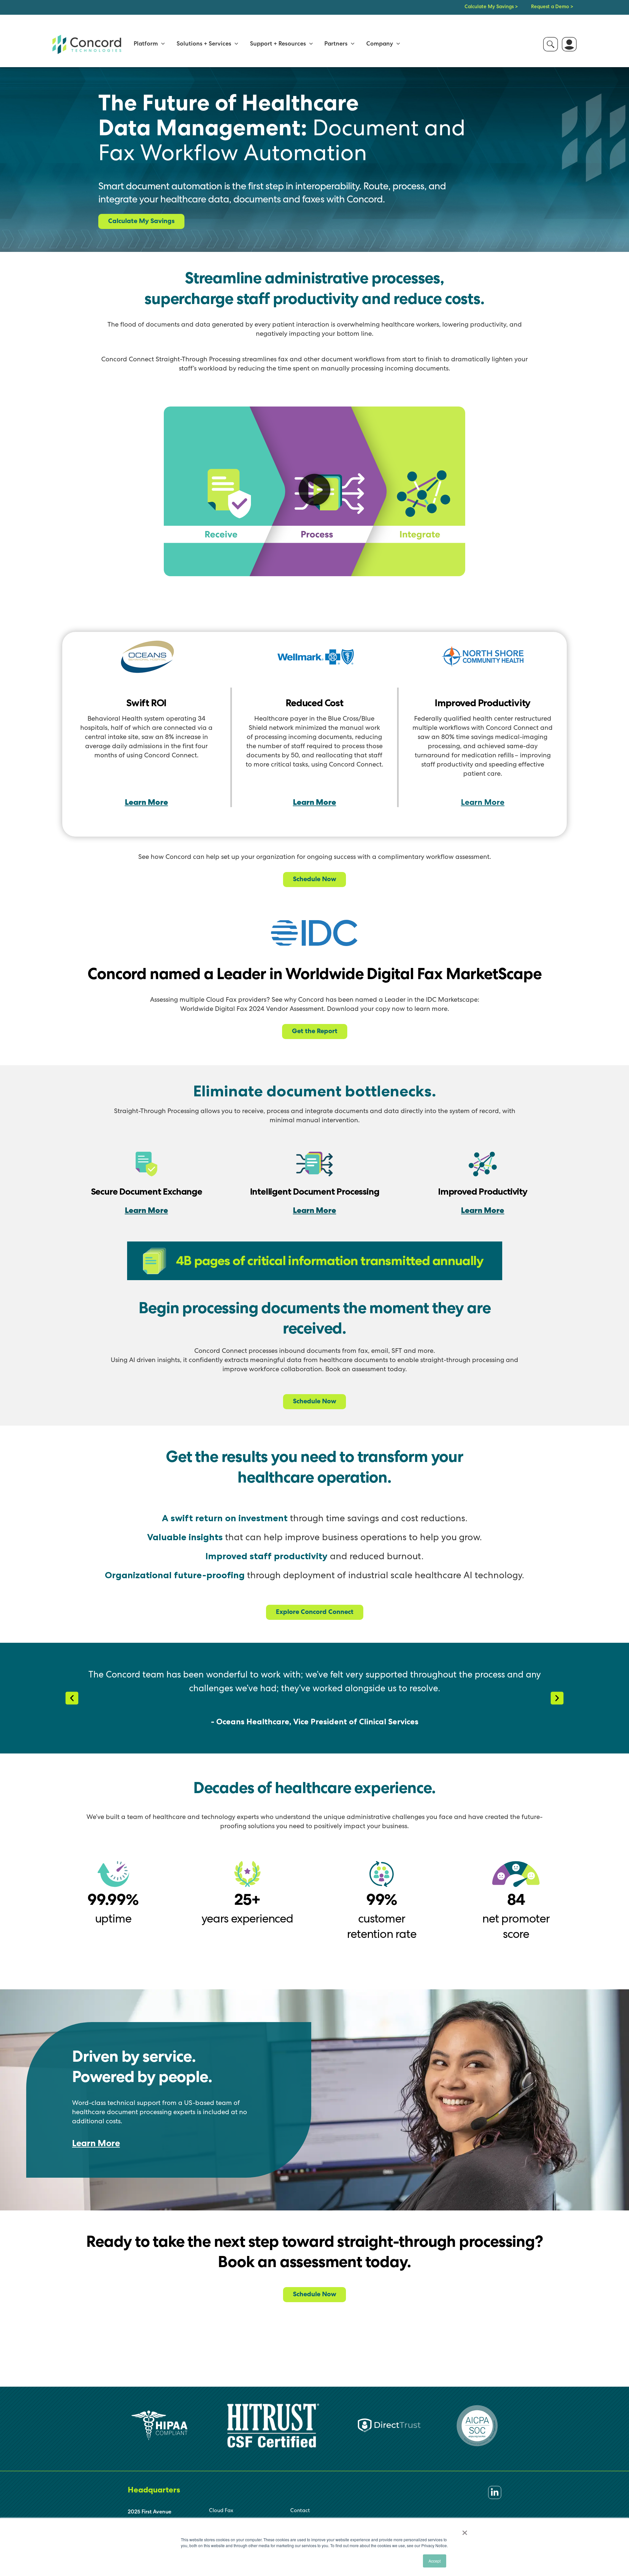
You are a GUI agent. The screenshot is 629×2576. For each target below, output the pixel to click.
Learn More (146, 803)
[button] (161, 44)
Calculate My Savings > (491, 7)
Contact (300, 2511)
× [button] (465, 2530)
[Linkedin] (495, 2492)
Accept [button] (435, 2561)
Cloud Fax (221, 2511)
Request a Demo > (552, 7)
